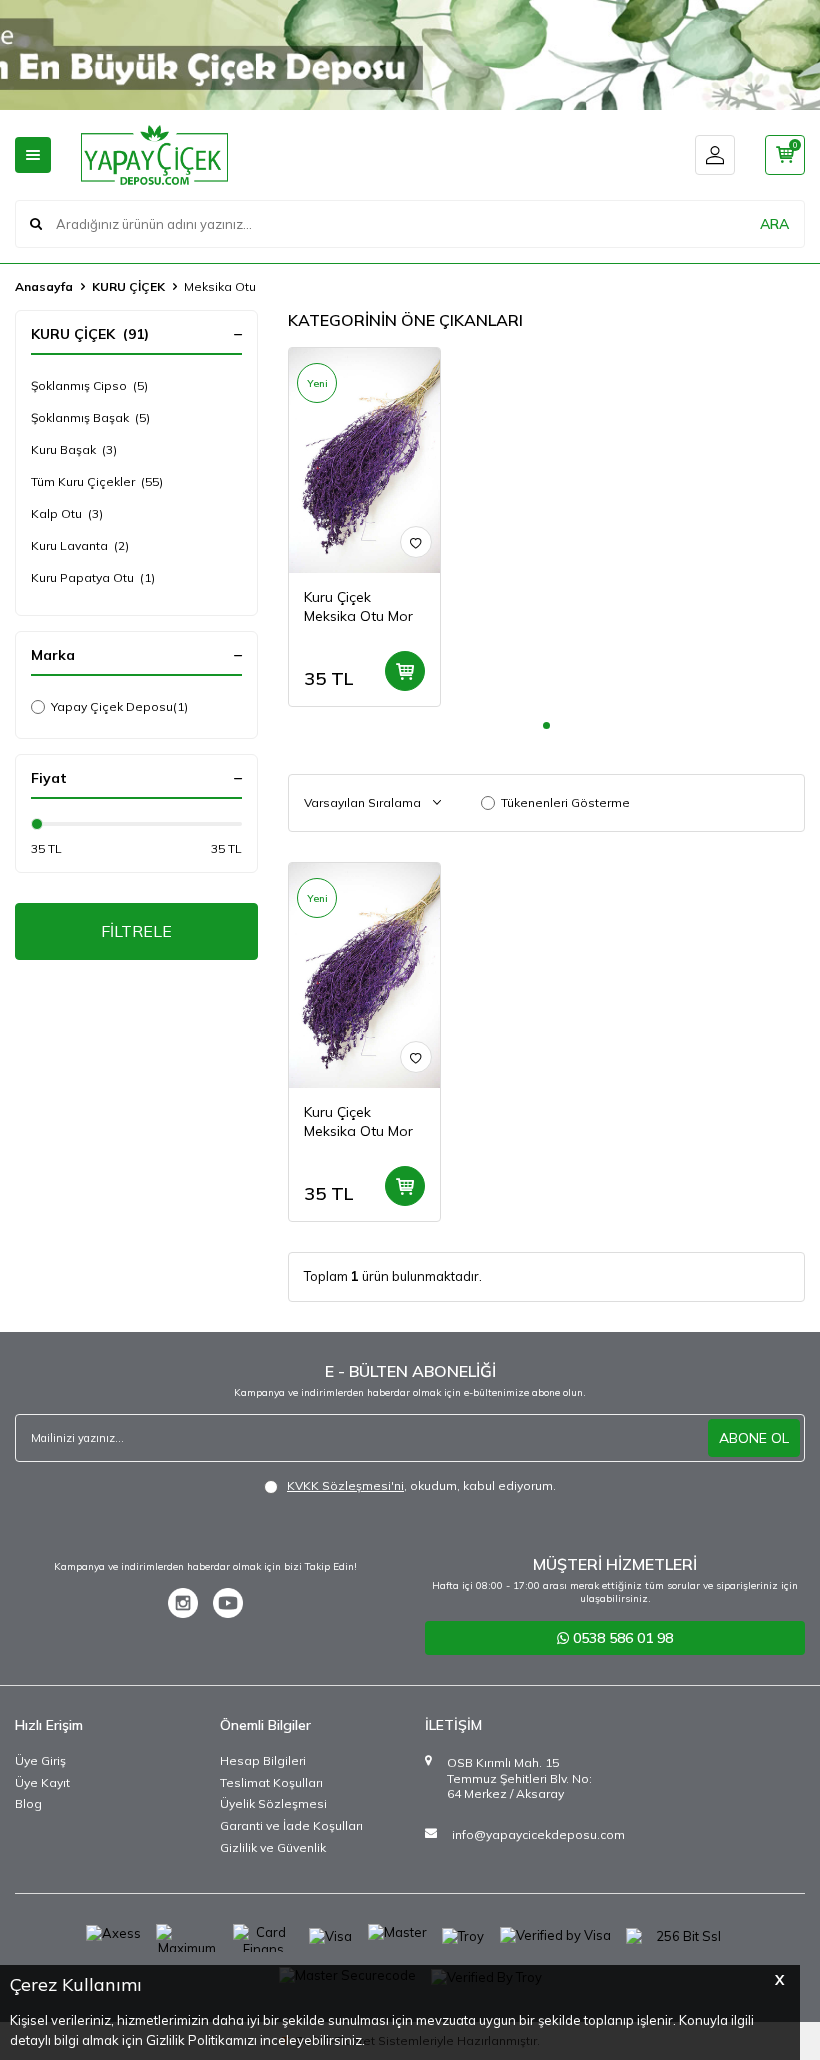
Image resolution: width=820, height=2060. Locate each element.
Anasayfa (44, 286)
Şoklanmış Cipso (89, 385)
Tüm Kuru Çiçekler (97, 481)
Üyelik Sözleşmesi (273, 1803)
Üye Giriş (40, 1760)
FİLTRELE (136, 931)
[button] (546, 725)
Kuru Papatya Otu (93, 577)
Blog (28, 1803)
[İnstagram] (183, 1603)
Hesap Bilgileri (263, 1760)
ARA (774, 224)
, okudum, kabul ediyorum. (421, 1485)
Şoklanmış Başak (90, 417)
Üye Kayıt (42, 1782)
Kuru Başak (74, 449)
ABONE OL (754, 1438)
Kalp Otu (67, 513)
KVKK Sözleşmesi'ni (345, 1485)
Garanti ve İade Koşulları (291, 1825)
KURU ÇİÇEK (128, 286)
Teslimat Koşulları (271, 1782)
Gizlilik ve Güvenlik (273, 1847)
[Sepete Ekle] (405, 671)
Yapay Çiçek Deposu (119, 706)
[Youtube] (228, 1603)
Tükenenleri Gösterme (565, 802)
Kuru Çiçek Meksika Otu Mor (358, 606)
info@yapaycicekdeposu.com (538, 1834)
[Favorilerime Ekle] (416, 542)
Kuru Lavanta (80, 545)
